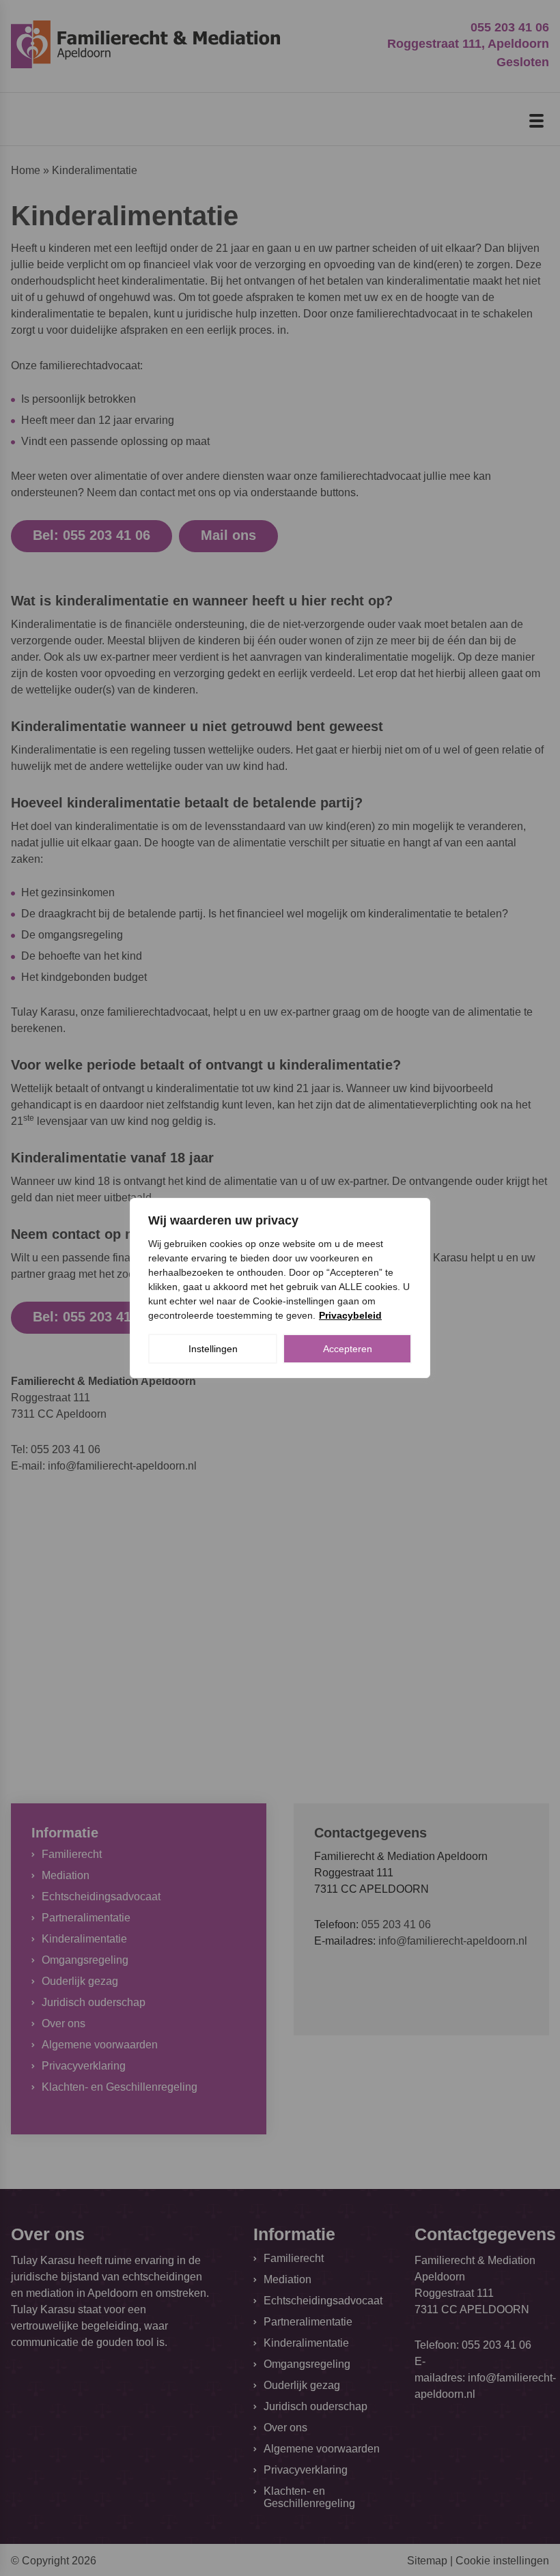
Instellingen (213, 1349)
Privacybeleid (350, 1315)
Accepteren (348, 1349)
